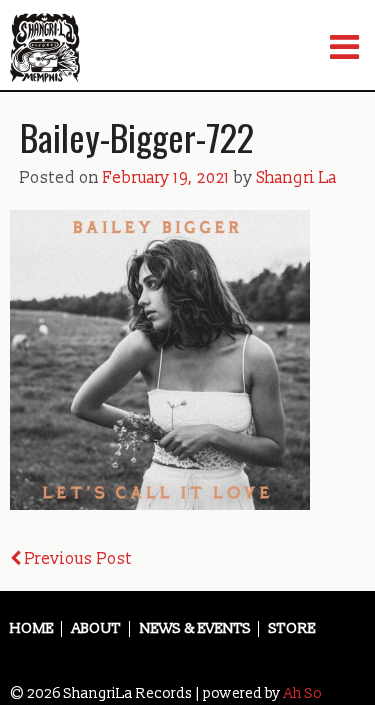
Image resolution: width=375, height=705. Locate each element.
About (96, 629)
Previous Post (76, 559)
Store (292, 629)
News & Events (195, 629)
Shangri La (297, 178)
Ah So (303, 693)
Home (32, 629)
